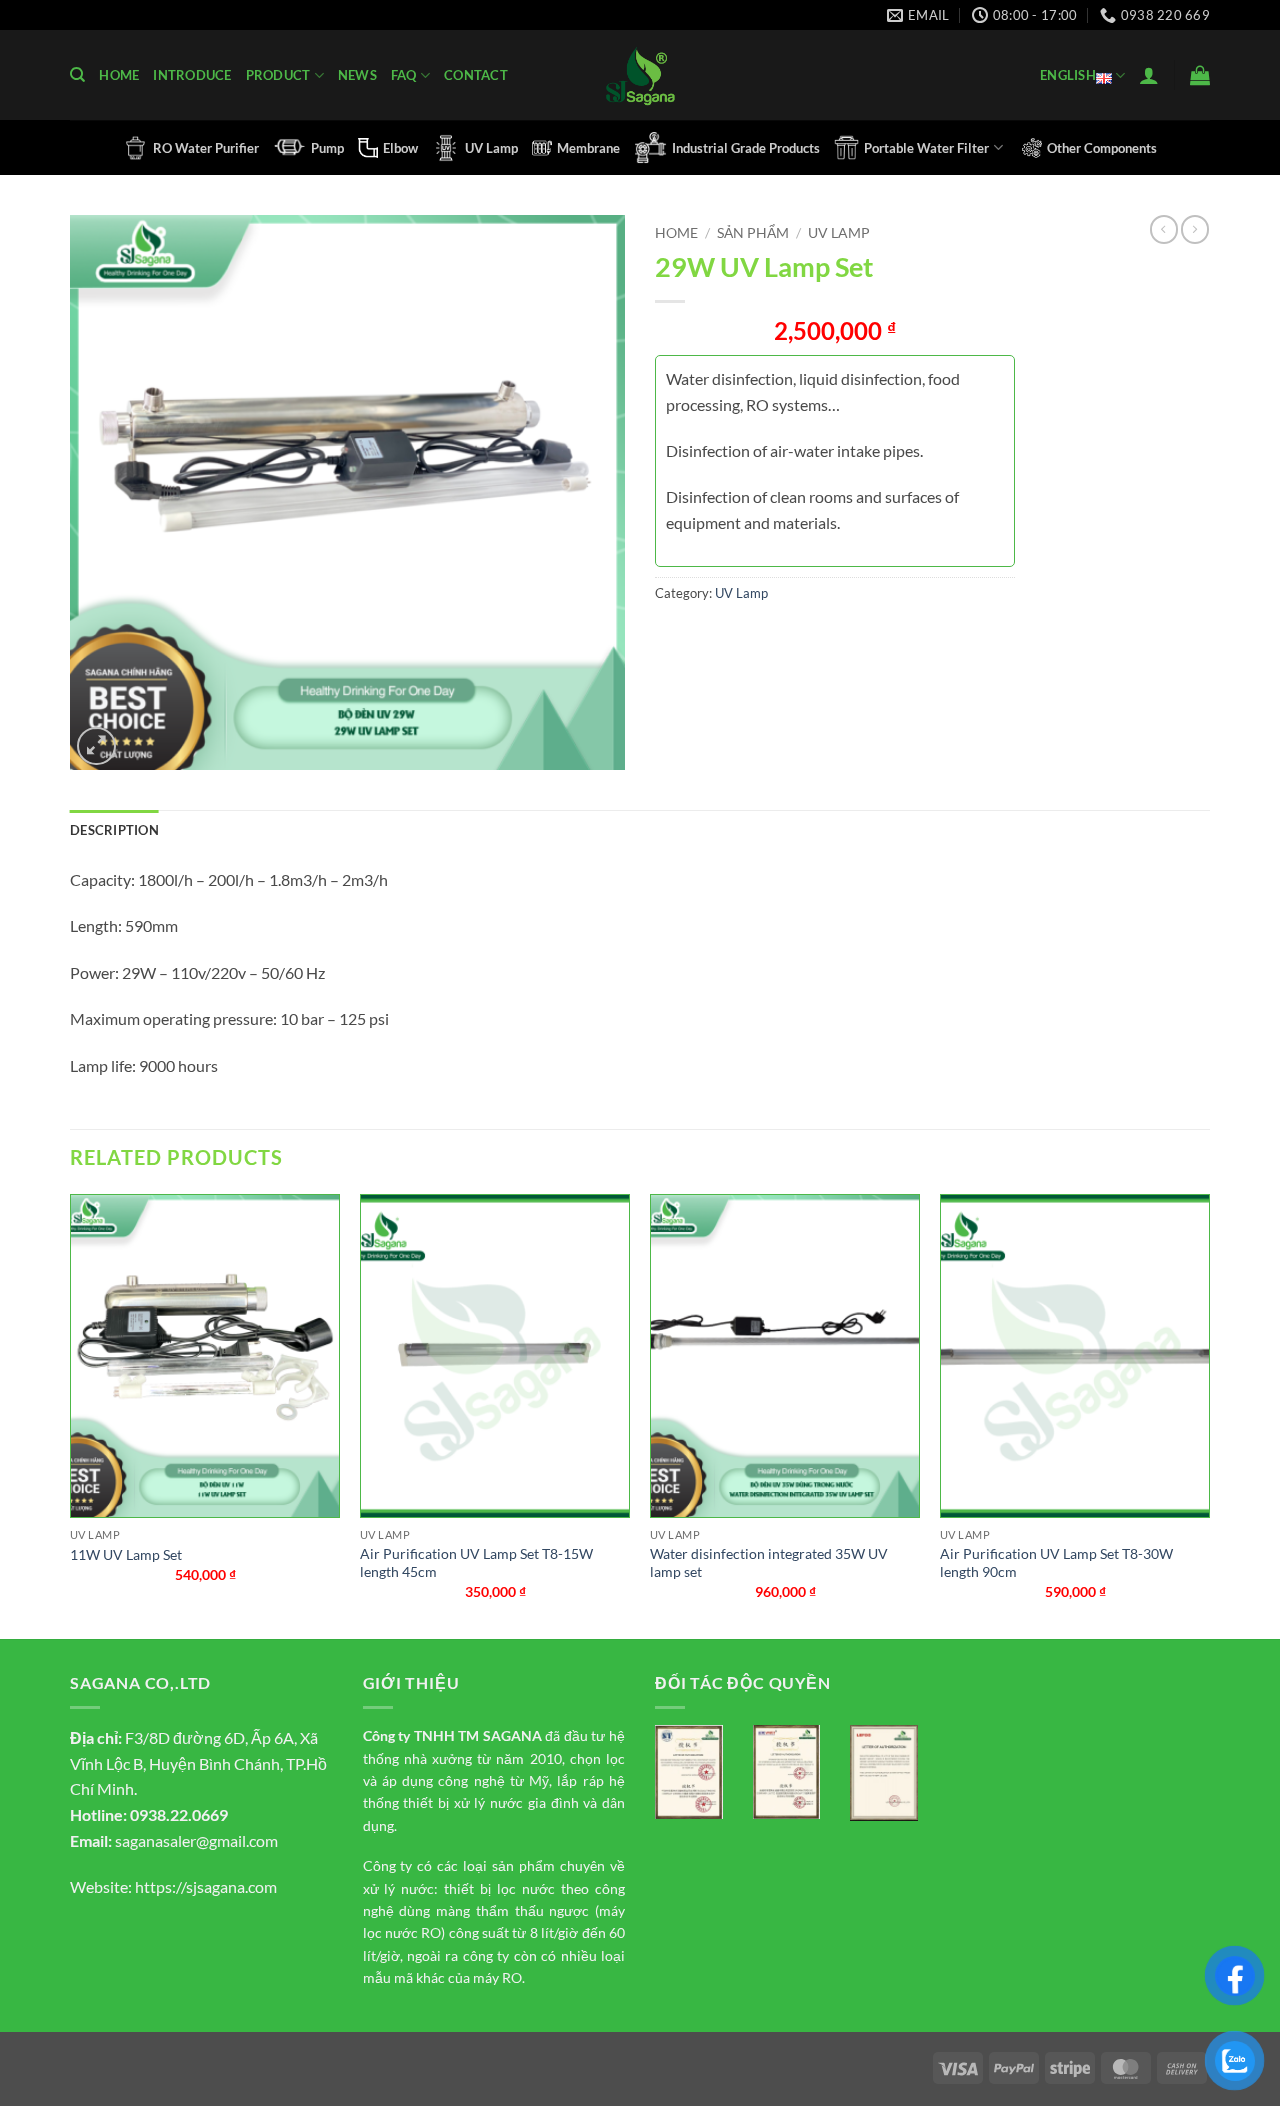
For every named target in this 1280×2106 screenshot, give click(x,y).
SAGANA (512, 1735)
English (1068, 75)
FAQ (404, 75)
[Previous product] (1195, 229)
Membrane (588, 148)
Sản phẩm (753, 233)
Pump (327, 148)
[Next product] (1164, 229)
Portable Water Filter (926, 148)
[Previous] (71, 1414)
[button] (1149, 75)
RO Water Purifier (206, 148)
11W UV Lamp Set (126, 1554)
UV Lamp (491, 148)
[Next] (1209, 1414)
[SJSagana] (640, 75)
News (357, 75)
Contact (476, 75)
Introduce (192, 75)
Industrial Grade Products (746, 148)
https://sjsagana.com (206, 1886)
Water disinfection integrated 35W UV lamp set (769, 1563)
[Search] (77, 75)
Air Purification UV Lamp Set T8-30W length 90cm (1056, 1563)
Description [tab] (114, 830)
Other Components (1102, 148)
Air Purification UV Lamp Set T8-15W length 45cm (476, 1563)
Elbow (400, 148)
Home (119, 75)
